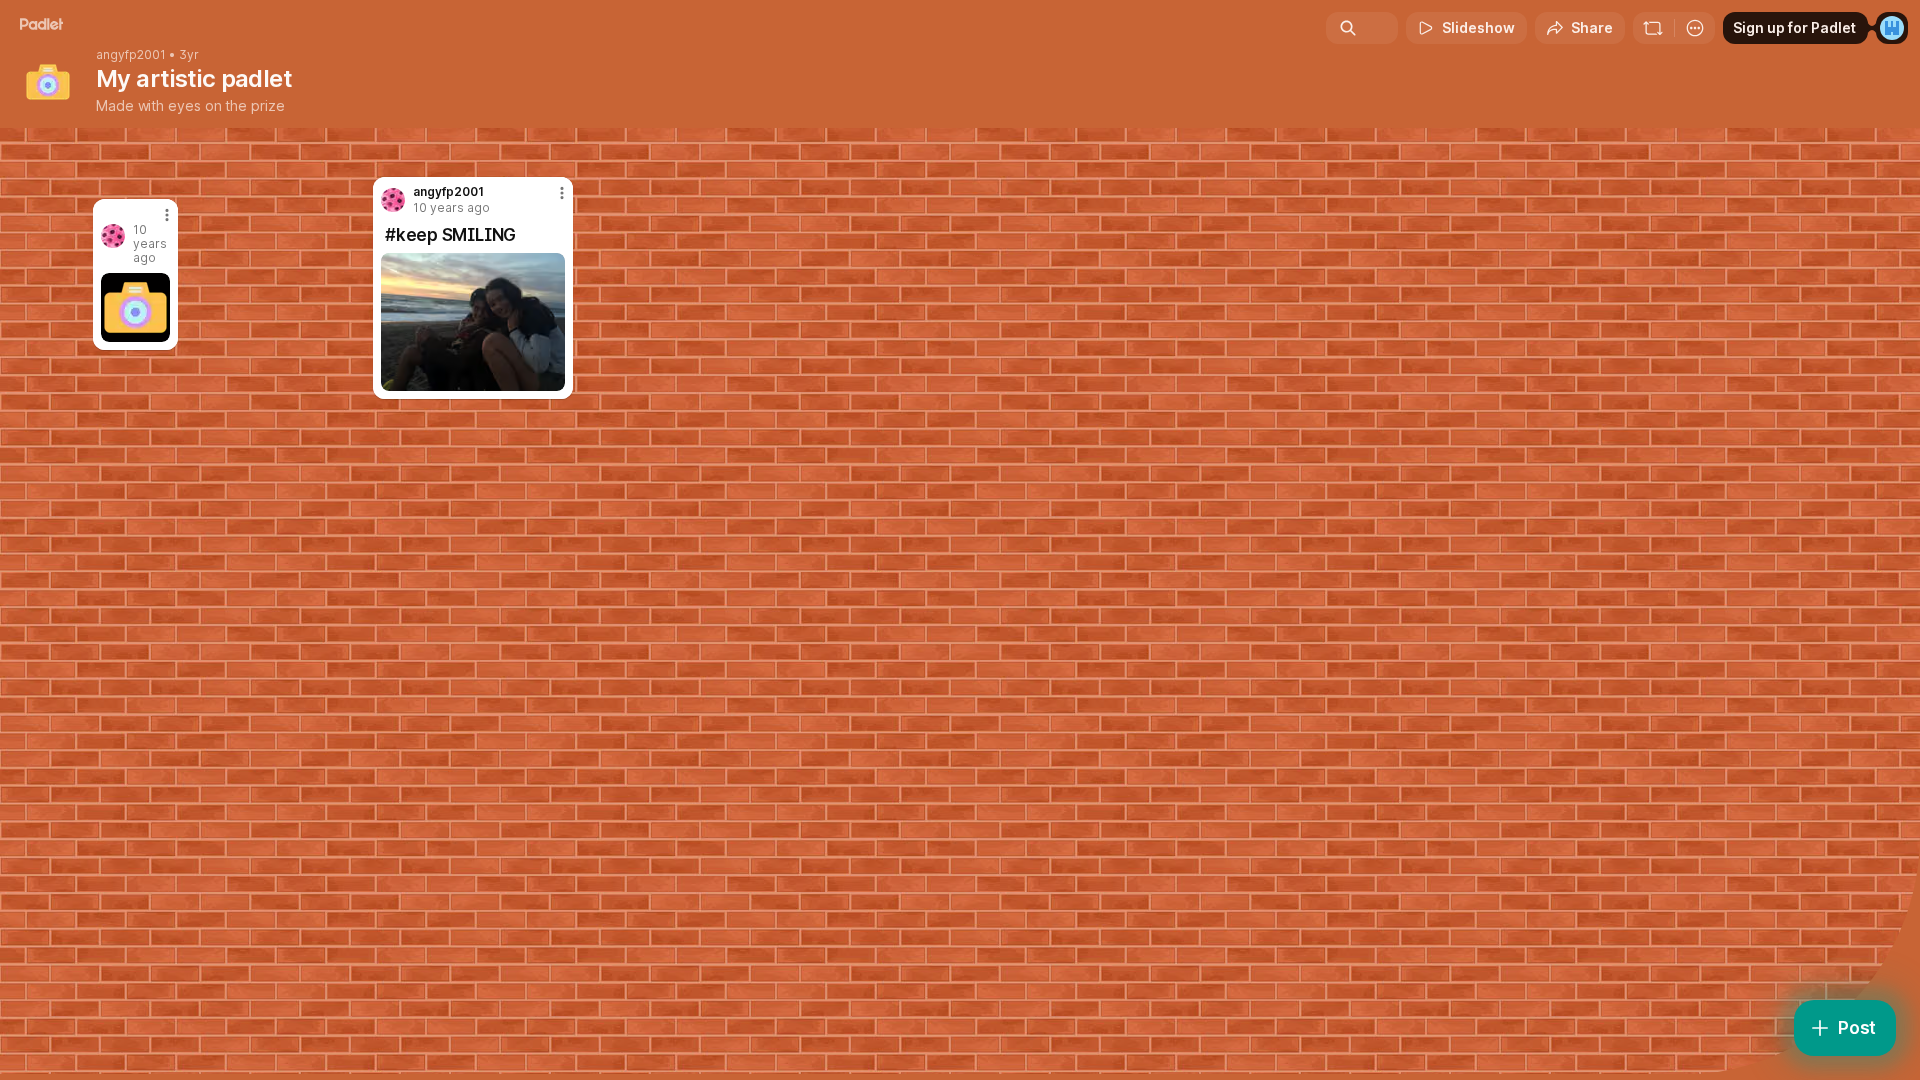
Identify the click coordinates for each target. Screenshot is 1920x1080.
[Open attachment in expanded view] (473, 322)
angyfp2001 (131, 55)
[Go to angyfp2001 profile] (393, 200)
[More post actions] (562, 193)
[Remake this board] (1653, 28)
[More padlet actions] (1695, 28)
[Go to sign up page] (1892, 28)
